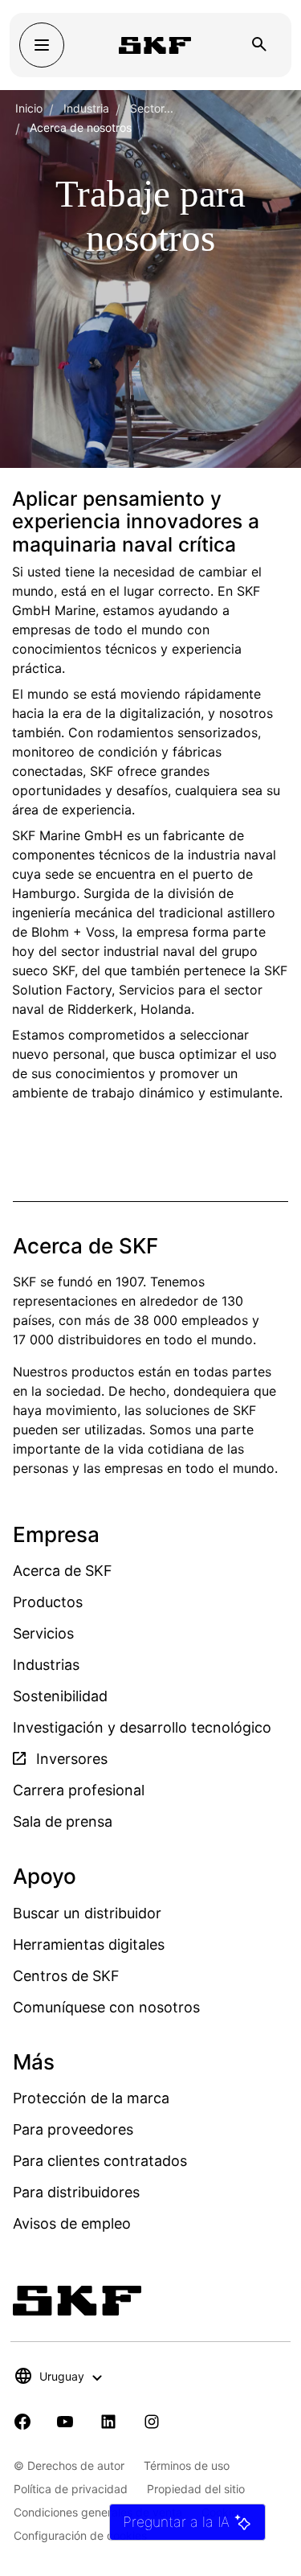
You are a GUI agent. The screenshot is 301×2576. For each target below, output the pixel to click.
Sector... (152, 108)
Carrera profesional (79, 1790)
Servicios (43, 1633)
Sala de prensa (63, 1821)
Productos (48, 1602)
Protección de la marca (91, 2098)
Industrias (46, 1665)
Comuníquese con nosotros (106, 2007)
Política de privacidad (71, 2489)
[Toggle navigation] (42, 45)
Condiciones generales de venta (98, 2512)
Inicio (29, 108)
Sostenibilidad (60, 1696)
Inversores (70, 1759)
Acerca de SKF (63, 1571)
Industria (86, 108)
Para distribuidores (76, 2192)
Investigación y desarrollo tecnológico (142, 1727)
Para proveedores (73, 2129)
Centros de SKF (66, 1976)
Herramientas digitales (89, 1944)
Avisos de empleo (72, 2223)
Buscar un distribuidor (87, 1913)
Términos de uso (187, 2465)
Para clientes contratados (100, 2161)
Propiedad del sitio (196, 2489)
